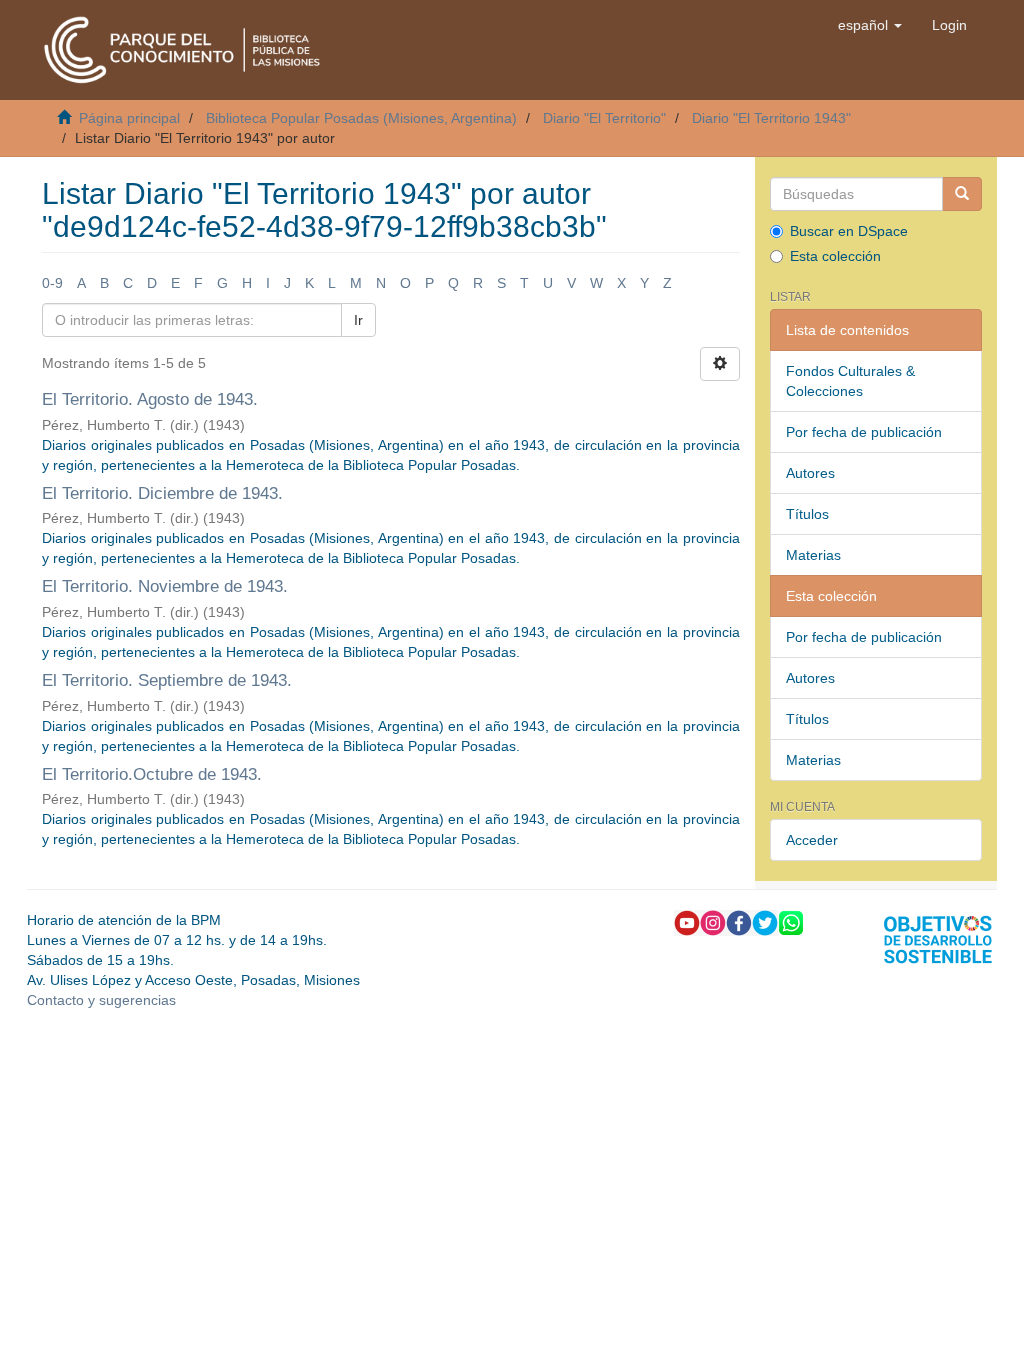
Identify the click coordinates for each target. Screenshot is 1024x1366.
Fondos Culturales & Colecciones (850, 381)
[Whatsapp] (791, 922)
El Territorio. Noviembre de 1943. (165, 586)
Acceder (812, 840)
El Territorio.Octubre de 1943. (152, 774)
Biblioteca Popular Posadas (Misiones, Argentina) (361, 118)
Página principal (129, 118)
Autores (810, 473)
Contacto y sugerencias (101, 1000)
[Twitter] (765, 922)
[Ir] (962, 194)
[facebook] (739, 922)
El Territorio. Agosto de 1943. (150, 399)
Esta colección (835, 256)
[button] (870, 25)
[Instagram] (713, 922)
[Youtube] (687, 922)
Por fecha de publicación (864, 432)
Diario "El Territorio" (604, 118)
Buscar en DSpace (849, 231)
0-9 (52, 283)
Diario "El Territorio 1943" (771, 118)
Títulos (807, 514)
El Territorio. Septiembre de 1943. (167, 680)
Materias (813, 555)
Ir (358, 320)
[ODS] (938, 939)
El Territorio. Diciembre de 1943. (162, 493)
